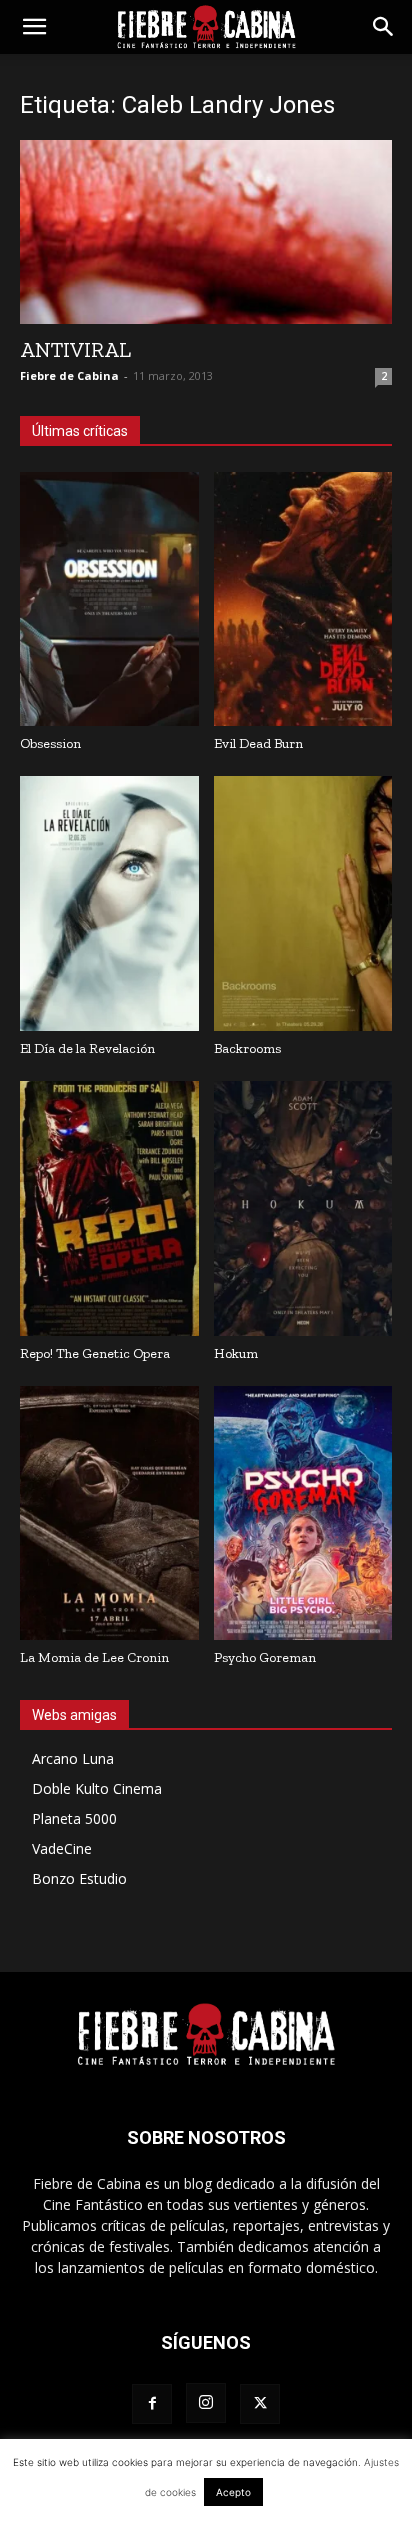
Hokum (236, 1353)
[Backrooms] (303, 903)
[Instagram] (206, 2403)
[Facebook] (152, 2404)
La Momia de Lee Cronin (94, 1657)
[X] (260, 2404)
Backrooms (247, 1048)
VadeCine (62, 1848)
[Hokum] (303, 1208)
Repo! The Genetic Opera (95, 1353)
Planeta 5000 (74, 1818)
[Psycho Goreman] (303, 1513)
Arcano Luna (73, 1758)
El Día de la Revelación (87, 1048)
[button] (34, 27)
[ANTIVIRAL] (206, 232)
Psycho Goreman (265, 1657)
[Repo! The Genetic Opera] (109, 1208)
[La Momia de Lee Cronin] (109, 1513)
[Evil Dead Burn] (303, 599)
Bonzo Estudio (79, 1878)
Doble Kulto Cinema (97, 1788)
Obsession (50, 743)
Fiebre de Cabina (69, 375)
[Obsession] (109, 599)
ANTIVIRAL (75, 349)
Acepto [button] (233, 2492)
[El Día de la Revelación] (109, 903)
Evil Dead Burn (258, 743)
